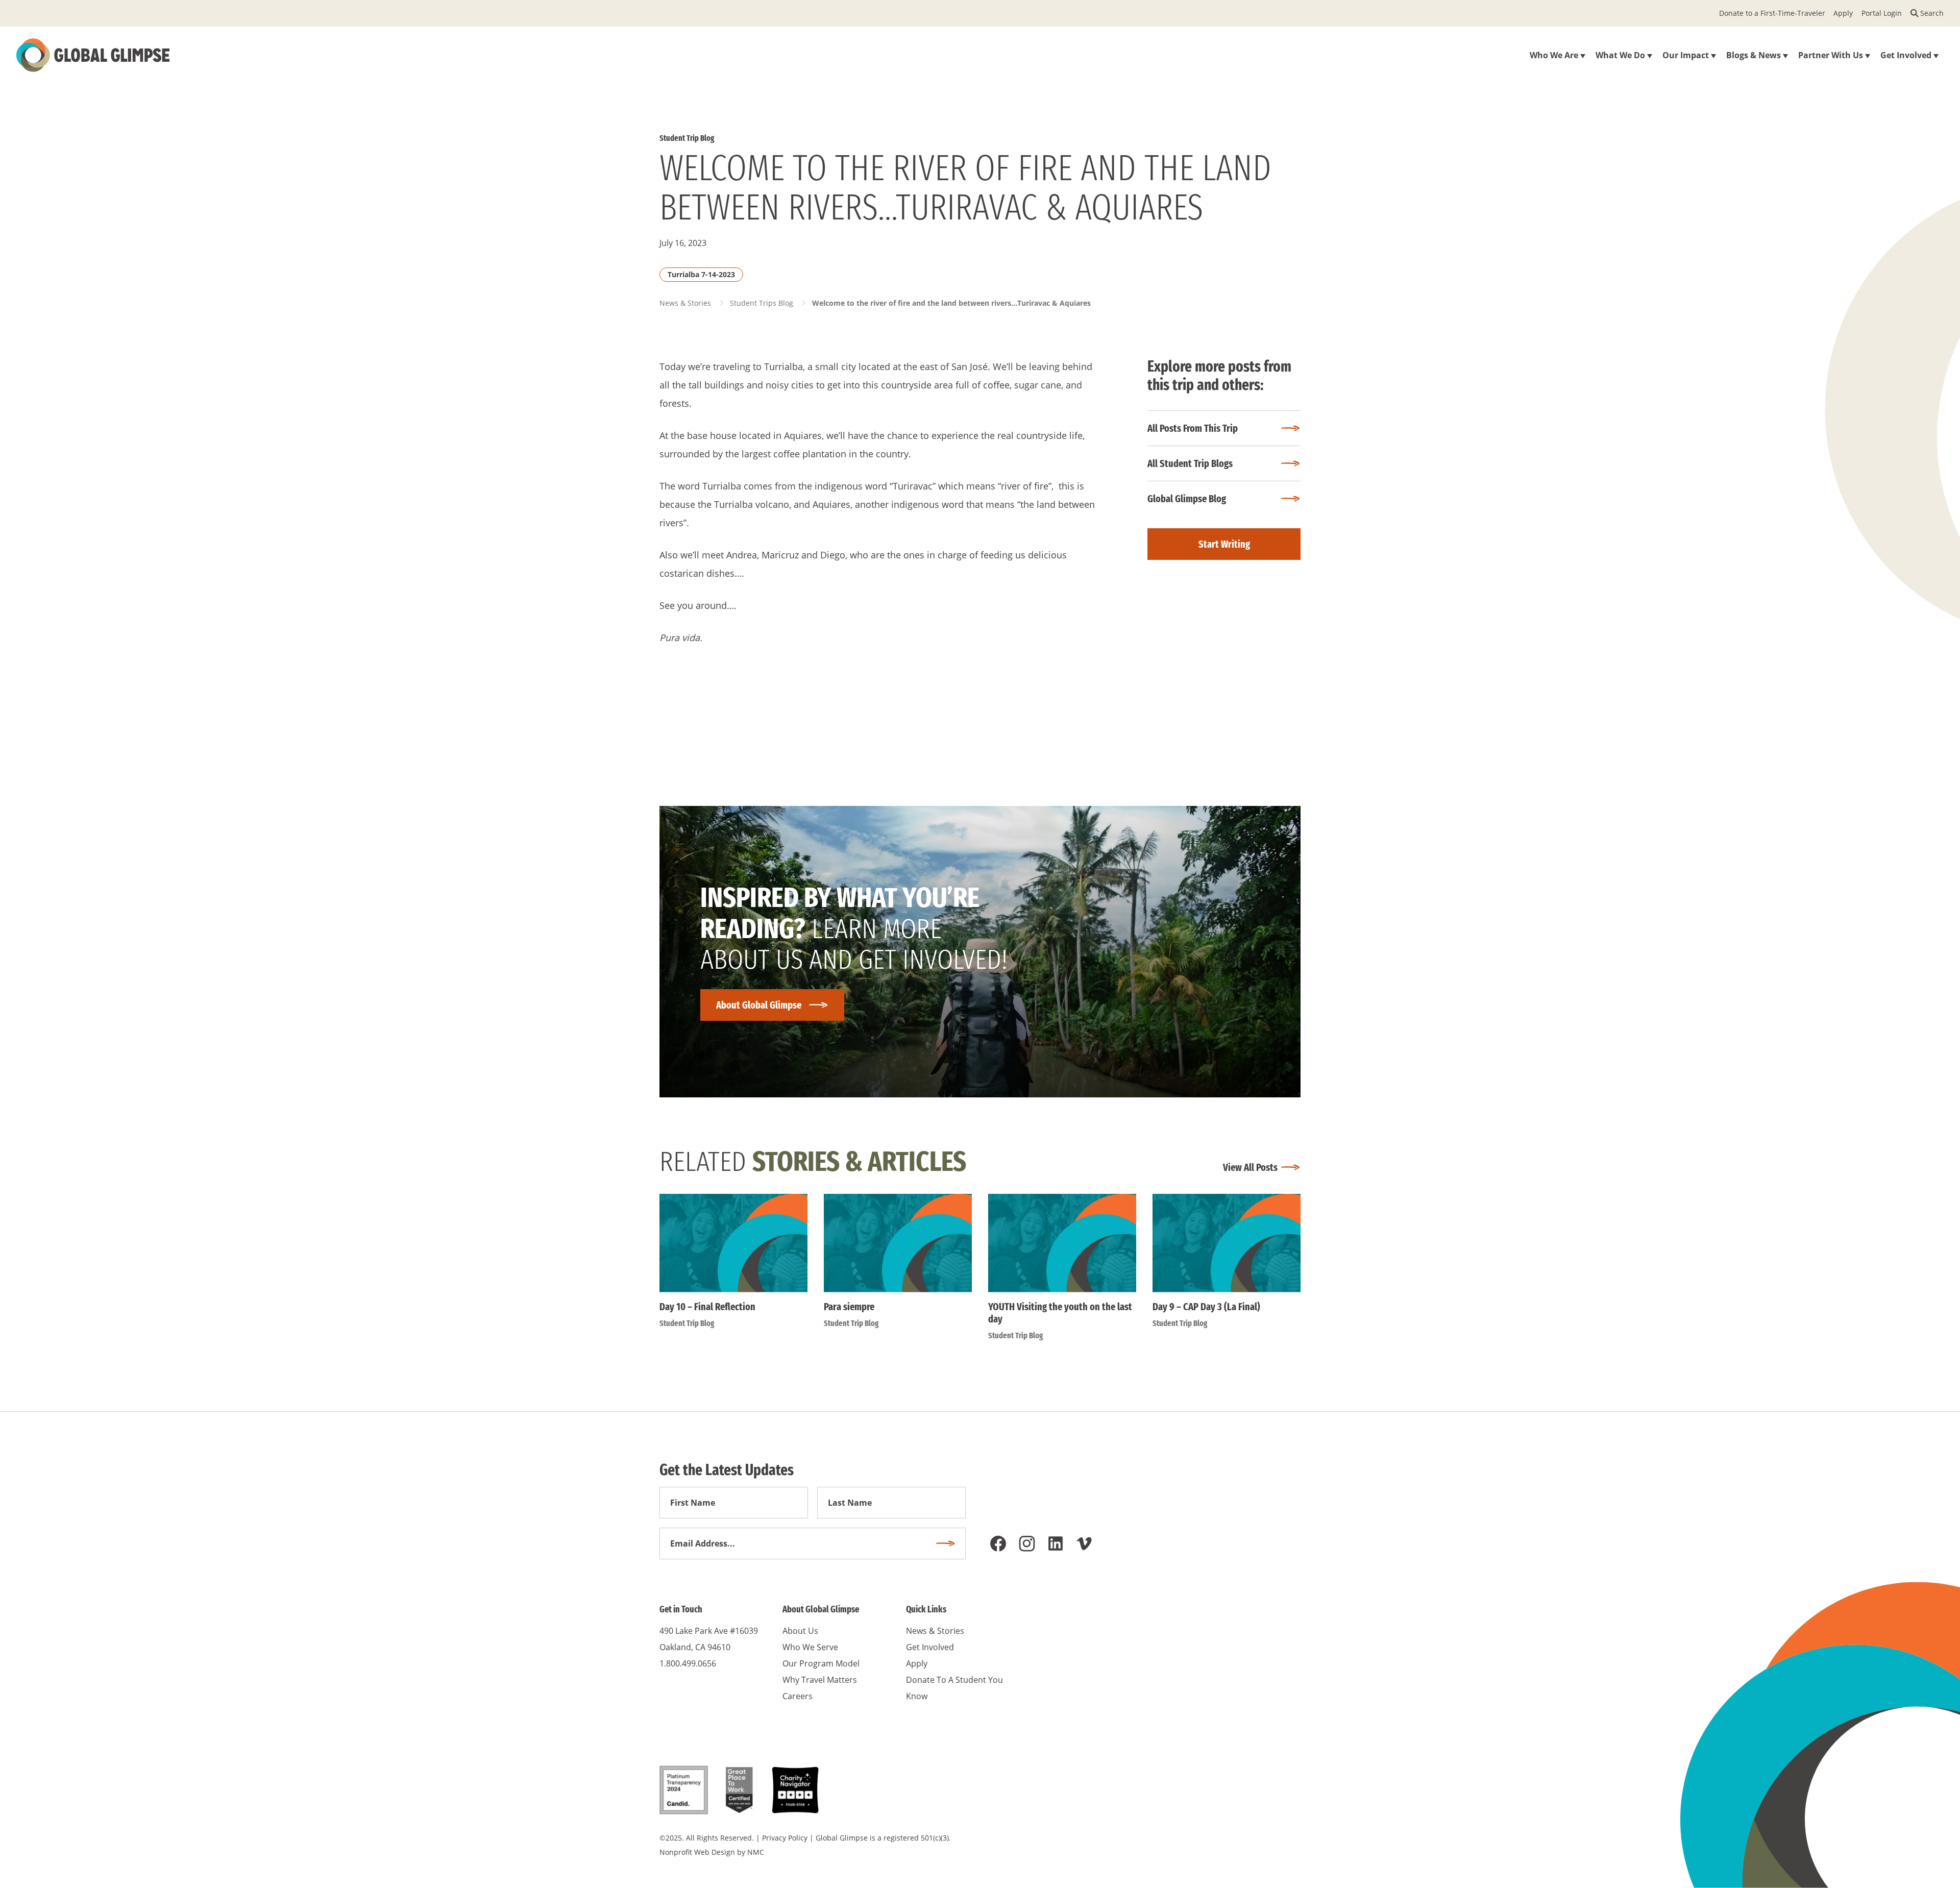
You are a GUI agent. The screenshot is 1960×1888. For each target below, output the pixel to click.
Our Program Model (821, 1663)
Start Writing (1224, 544)
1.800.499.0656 (688, 1663)
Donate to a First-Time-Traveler (1772, 13)
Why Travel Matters (820, 1680)
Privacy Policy (785, 1838)
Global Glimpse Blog (1187, 499)
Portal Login (1882, 13)
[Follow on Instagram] (1027, 1543)
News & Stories (685, 303)
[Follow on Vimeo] (1084, 1543)
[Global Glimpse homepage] (93, 55)
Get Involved (930, 1647)
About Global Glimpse (759, 1005)
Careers (798, 1696)
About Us (800, 1631)
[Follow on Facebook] (998, 1543)
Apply (1843, 13)
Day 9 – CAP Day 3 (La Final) (1206, 1307)
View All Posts (1250, 1167)
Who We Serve (810, 1647)
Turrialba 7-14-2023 (701, 274)
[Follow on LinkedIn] (1056, 1543)
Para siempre (849, 1307)
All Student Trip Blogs (1190, 463)
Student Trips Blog (762, 303)
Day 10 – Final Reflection (707, 1307)
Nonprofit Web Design (697, 1852)
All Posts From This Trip (1193, 428)
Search (1932, 13)
